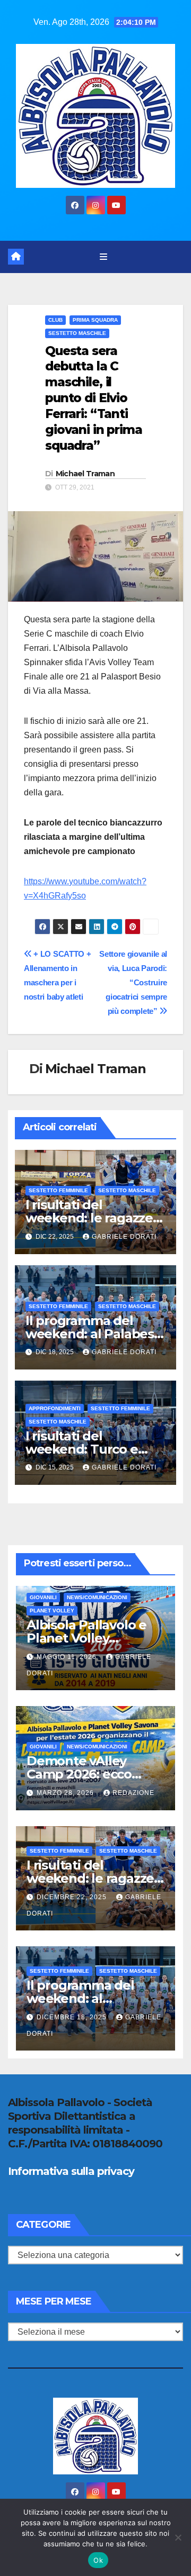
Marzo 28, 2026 (66, 1793)
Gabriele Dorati (124, 1237)
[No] (178, 2537)
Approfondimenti (55, 1408)
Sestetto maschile (77, 333)
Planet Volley (52, 1611)
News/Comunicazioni (97, 1597)
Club (55, 320)
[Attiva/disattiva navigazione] (103, 257)
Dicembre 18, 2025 (73, 2017)
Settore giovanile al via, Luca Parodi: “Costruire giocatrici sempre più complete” (133, 982)
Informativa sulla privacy (71, 2171)
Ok (98, 2560)
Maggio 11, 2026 (68, 1657)
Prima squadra (95, 320)
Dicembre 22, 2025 (73, 1897)
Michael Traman (85, 474)
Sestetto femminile (58, 1190)
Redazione (133, 1793)
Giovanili (43, 1597)
